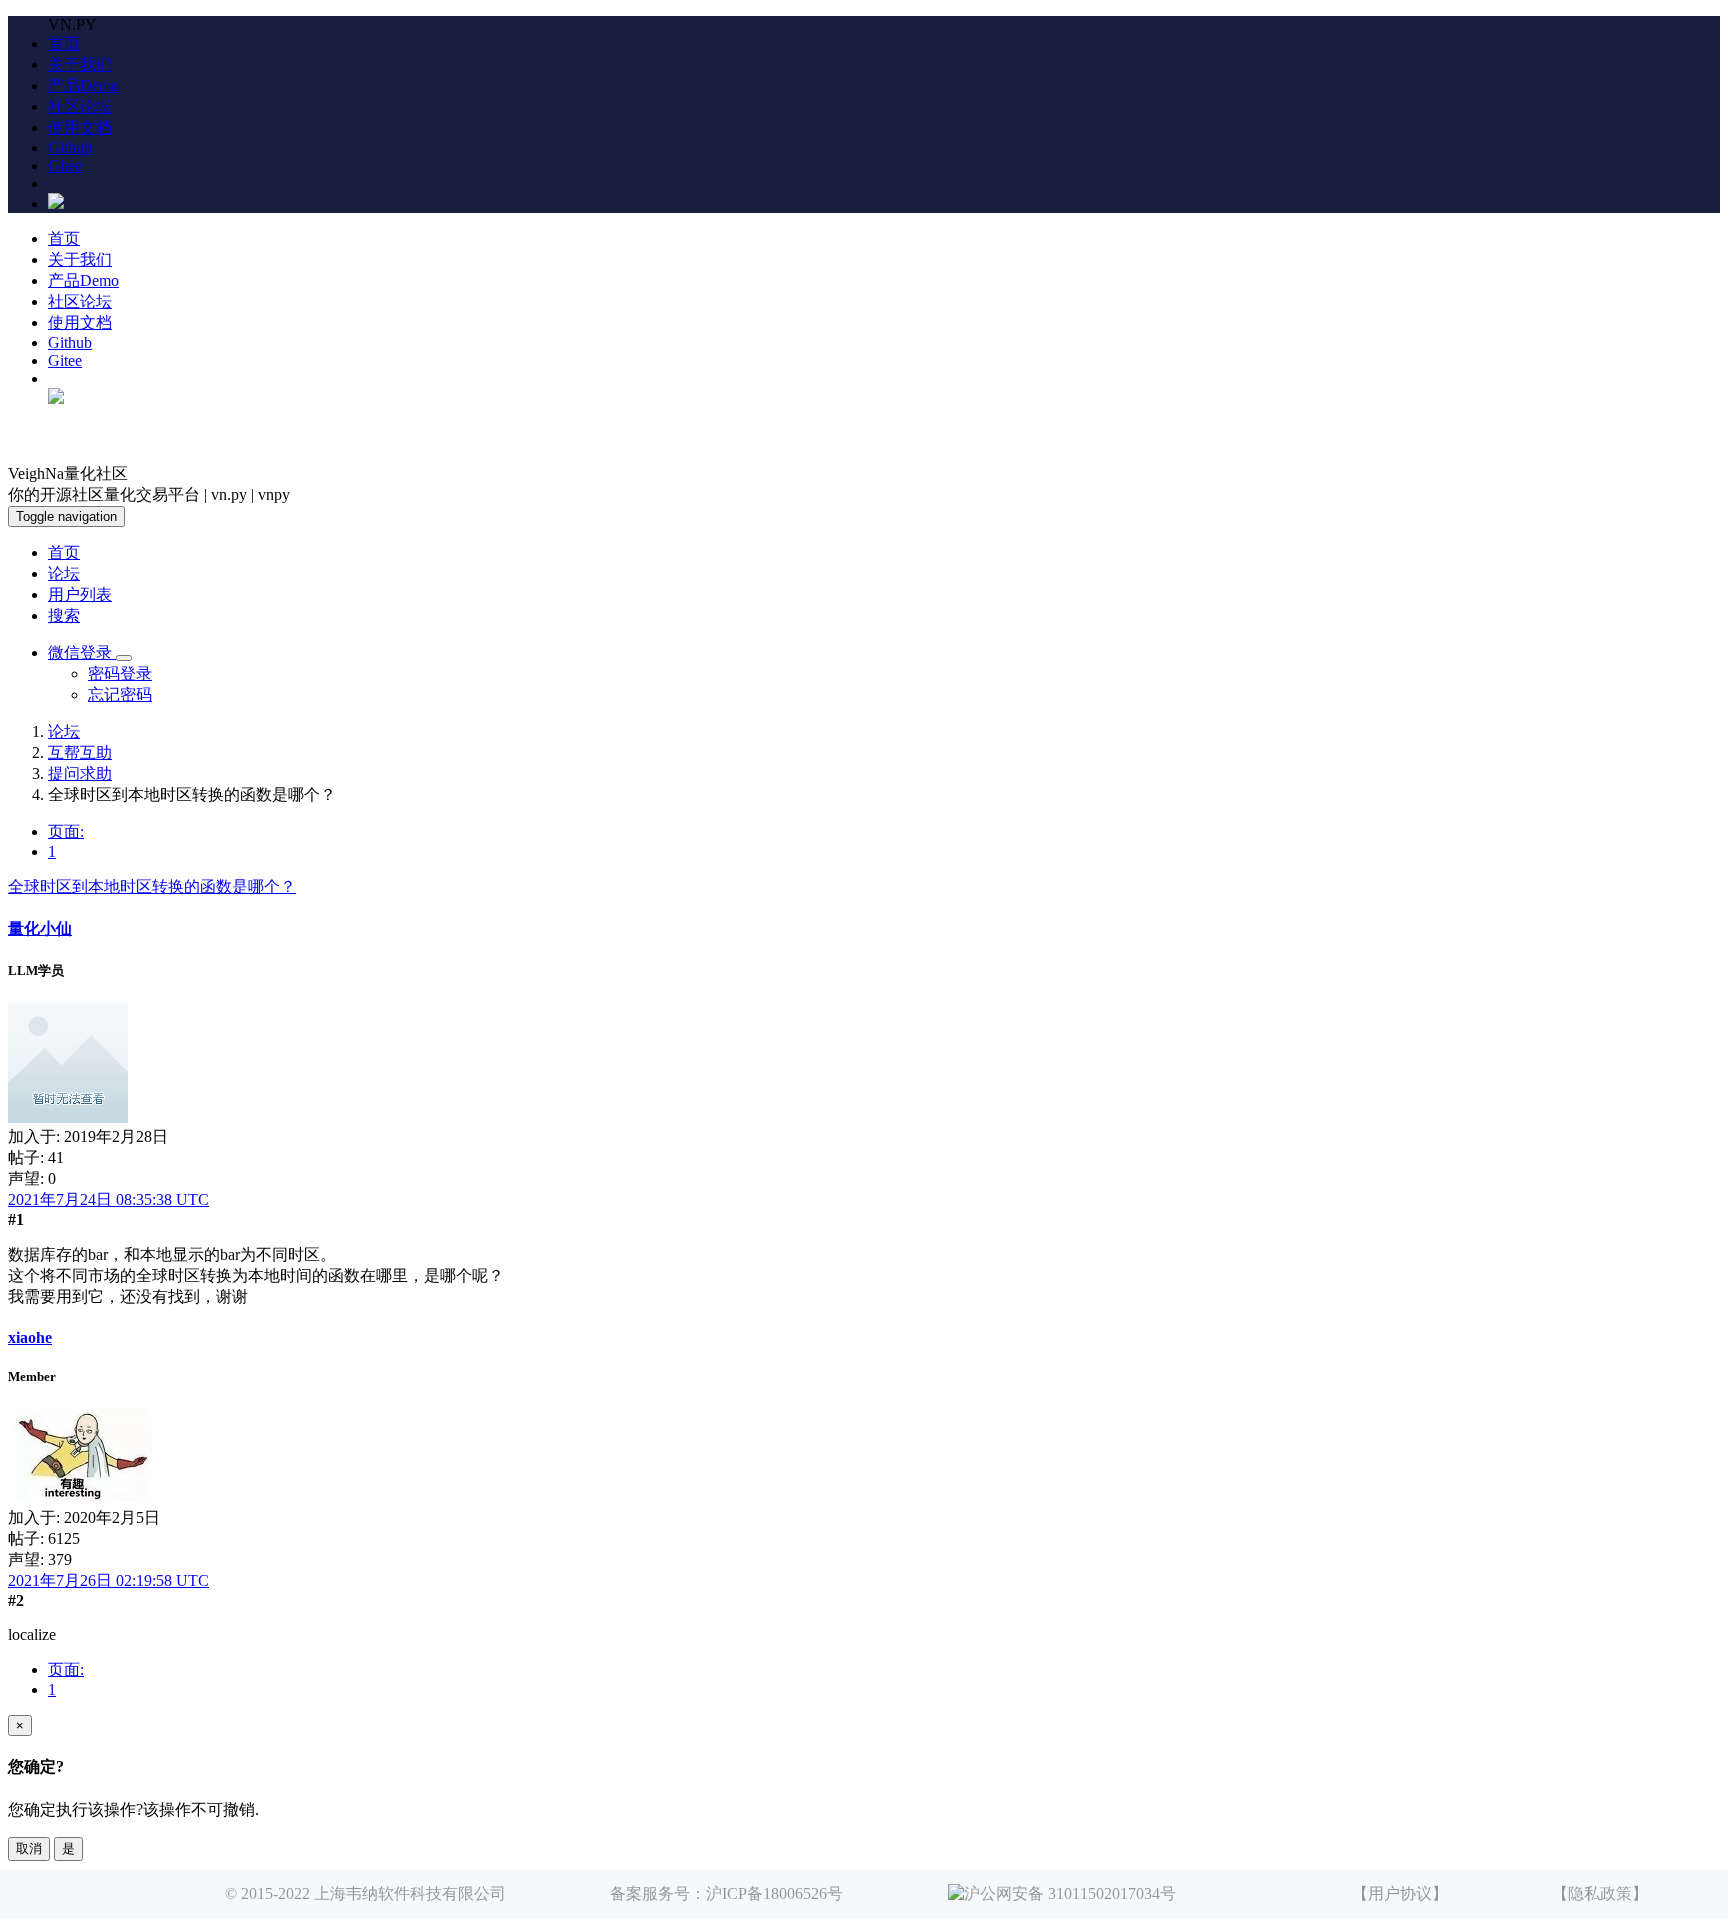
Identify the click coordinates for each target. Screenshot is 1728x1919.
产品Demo (83, 85)
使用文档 (80, 127)
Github (70, 147)
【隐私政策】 (1600, 1893)
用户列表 (80, 594)
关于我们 (80, 64)
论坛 (64, 573)
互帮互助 (80, 752)
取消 (29, 1848)
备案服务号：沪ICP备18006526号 (726, 1893)
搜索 (64, 615)
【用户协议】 (1400, 1893)
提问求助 (80, 773)
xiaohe (30, 1337)
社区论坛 (80, 106)
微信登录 (82, 652)
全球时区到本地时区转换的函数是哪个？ (152, 886)
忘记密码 (120, 694)
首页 (64, 43)
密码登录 (120, 673)
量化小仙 (40, 928)
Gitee (65, 165)
